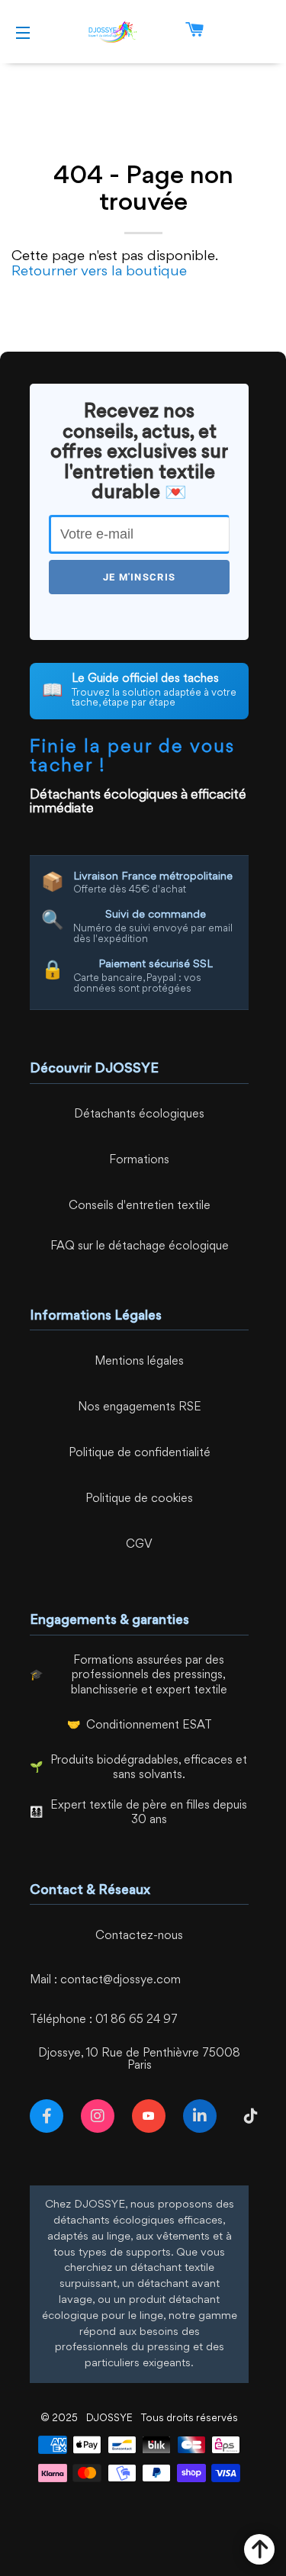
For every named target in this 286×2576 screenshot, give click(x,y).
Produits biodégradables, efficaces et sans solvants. (149, 1769)
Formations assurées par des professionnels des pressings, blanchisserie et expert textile (149, 1676)
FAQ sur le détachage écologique (140, 1247)
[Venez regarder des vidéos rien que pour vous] (152, 2116)
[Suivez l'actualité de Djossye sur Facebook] (50, 2116)
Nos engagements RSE (140, 1408)
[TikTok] (254, 2116)
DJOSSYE (109, 2418)
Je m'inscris (140, 577)
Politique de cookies (139, 1499)
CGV (139, 1545)
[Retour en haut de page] (259, 2549)
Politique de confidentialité (140, 1454)
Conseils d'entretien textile (140, 1206)
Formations (139, 1161)
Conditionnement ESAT (149, 1726)
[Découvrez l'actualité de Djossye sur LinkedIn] (203, 2116)
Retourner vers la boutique (99, 272)
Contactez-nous (139, 1936)
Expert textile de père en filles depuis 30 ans (149, 1814)
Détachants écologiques (139, 1115)
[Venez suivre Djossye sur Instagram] (101, 2116)
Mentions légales (139, 1362)
